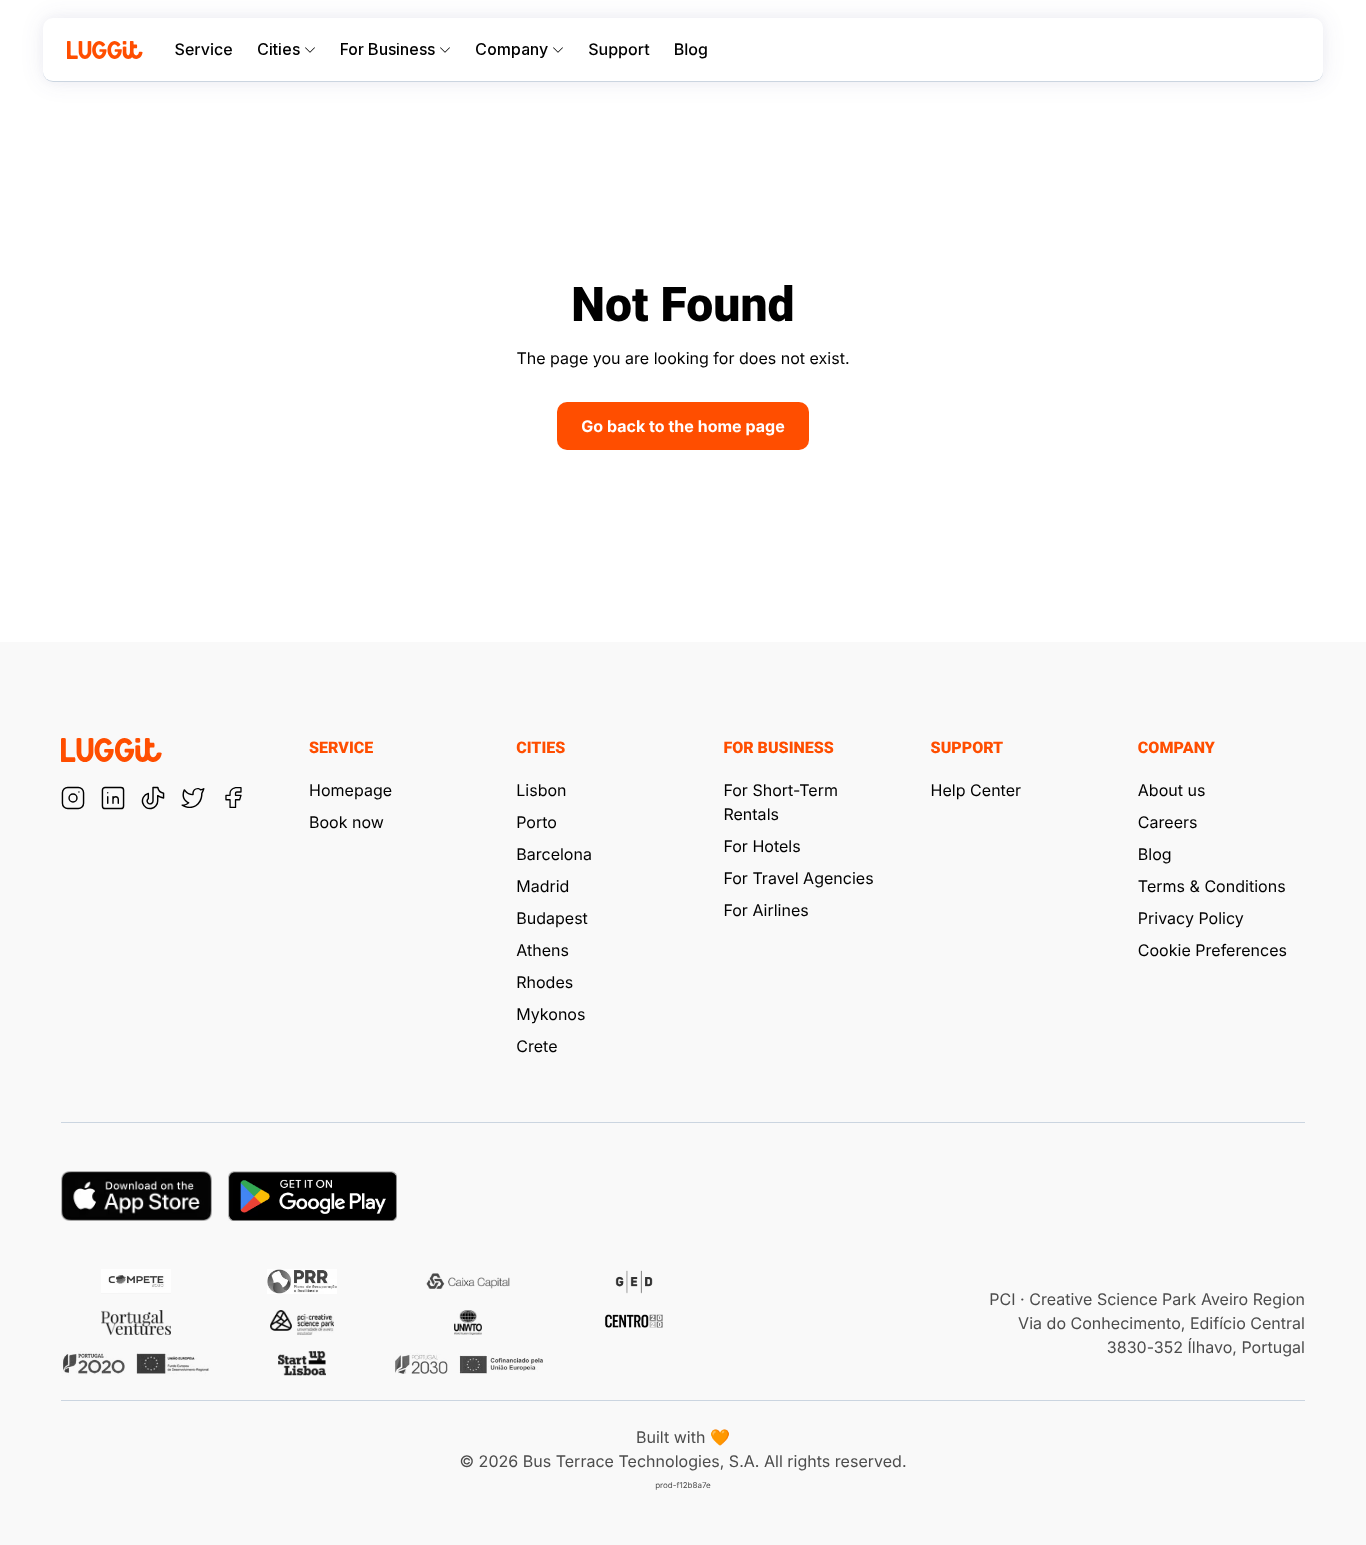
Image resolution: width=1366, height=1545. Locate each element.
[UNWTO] (468, 1322)
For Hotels (761, 846)
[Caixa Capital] (468, 1281)
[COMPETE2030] (136, 1281)
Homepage (350, 790)
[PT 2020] (136, 1363)
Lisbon (541, 790)
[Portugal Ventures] (136, 1322)
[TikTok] (153, 798)
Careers (1168, 822)
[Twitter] (193, 798)
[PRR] (302, 1281)
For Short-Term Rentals (780, 802)
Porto (536, 822)
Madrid (542, 886)
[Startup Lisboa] (302, 1363)
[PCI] (302, 1322)
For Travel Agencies (798, 878)
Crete (536, 1046)
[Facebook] (233, 798)
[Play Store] (312, 1196)
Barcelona (554, 854)
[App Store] (136, 1196)
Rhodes (544, 982)
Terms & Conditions (1212, 886)
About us (1172, 790)
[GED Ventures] (634, 1281)
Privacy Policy (1191, 918)
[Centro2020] (634, 1322)
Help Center (976, 790)
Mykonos (550, 1014)
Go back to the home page (682, 426)
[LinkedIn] (113, 798)
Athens (542, 950)
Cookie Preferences (1212, 950)
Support (618, 50)
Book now (346, 822)
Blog (691, 50)
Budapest (552, 918)
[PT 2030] (468, 1363)
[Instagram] (73, 798)
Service (204, 50)
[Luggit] (105, 50)
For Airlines (765, 910)
